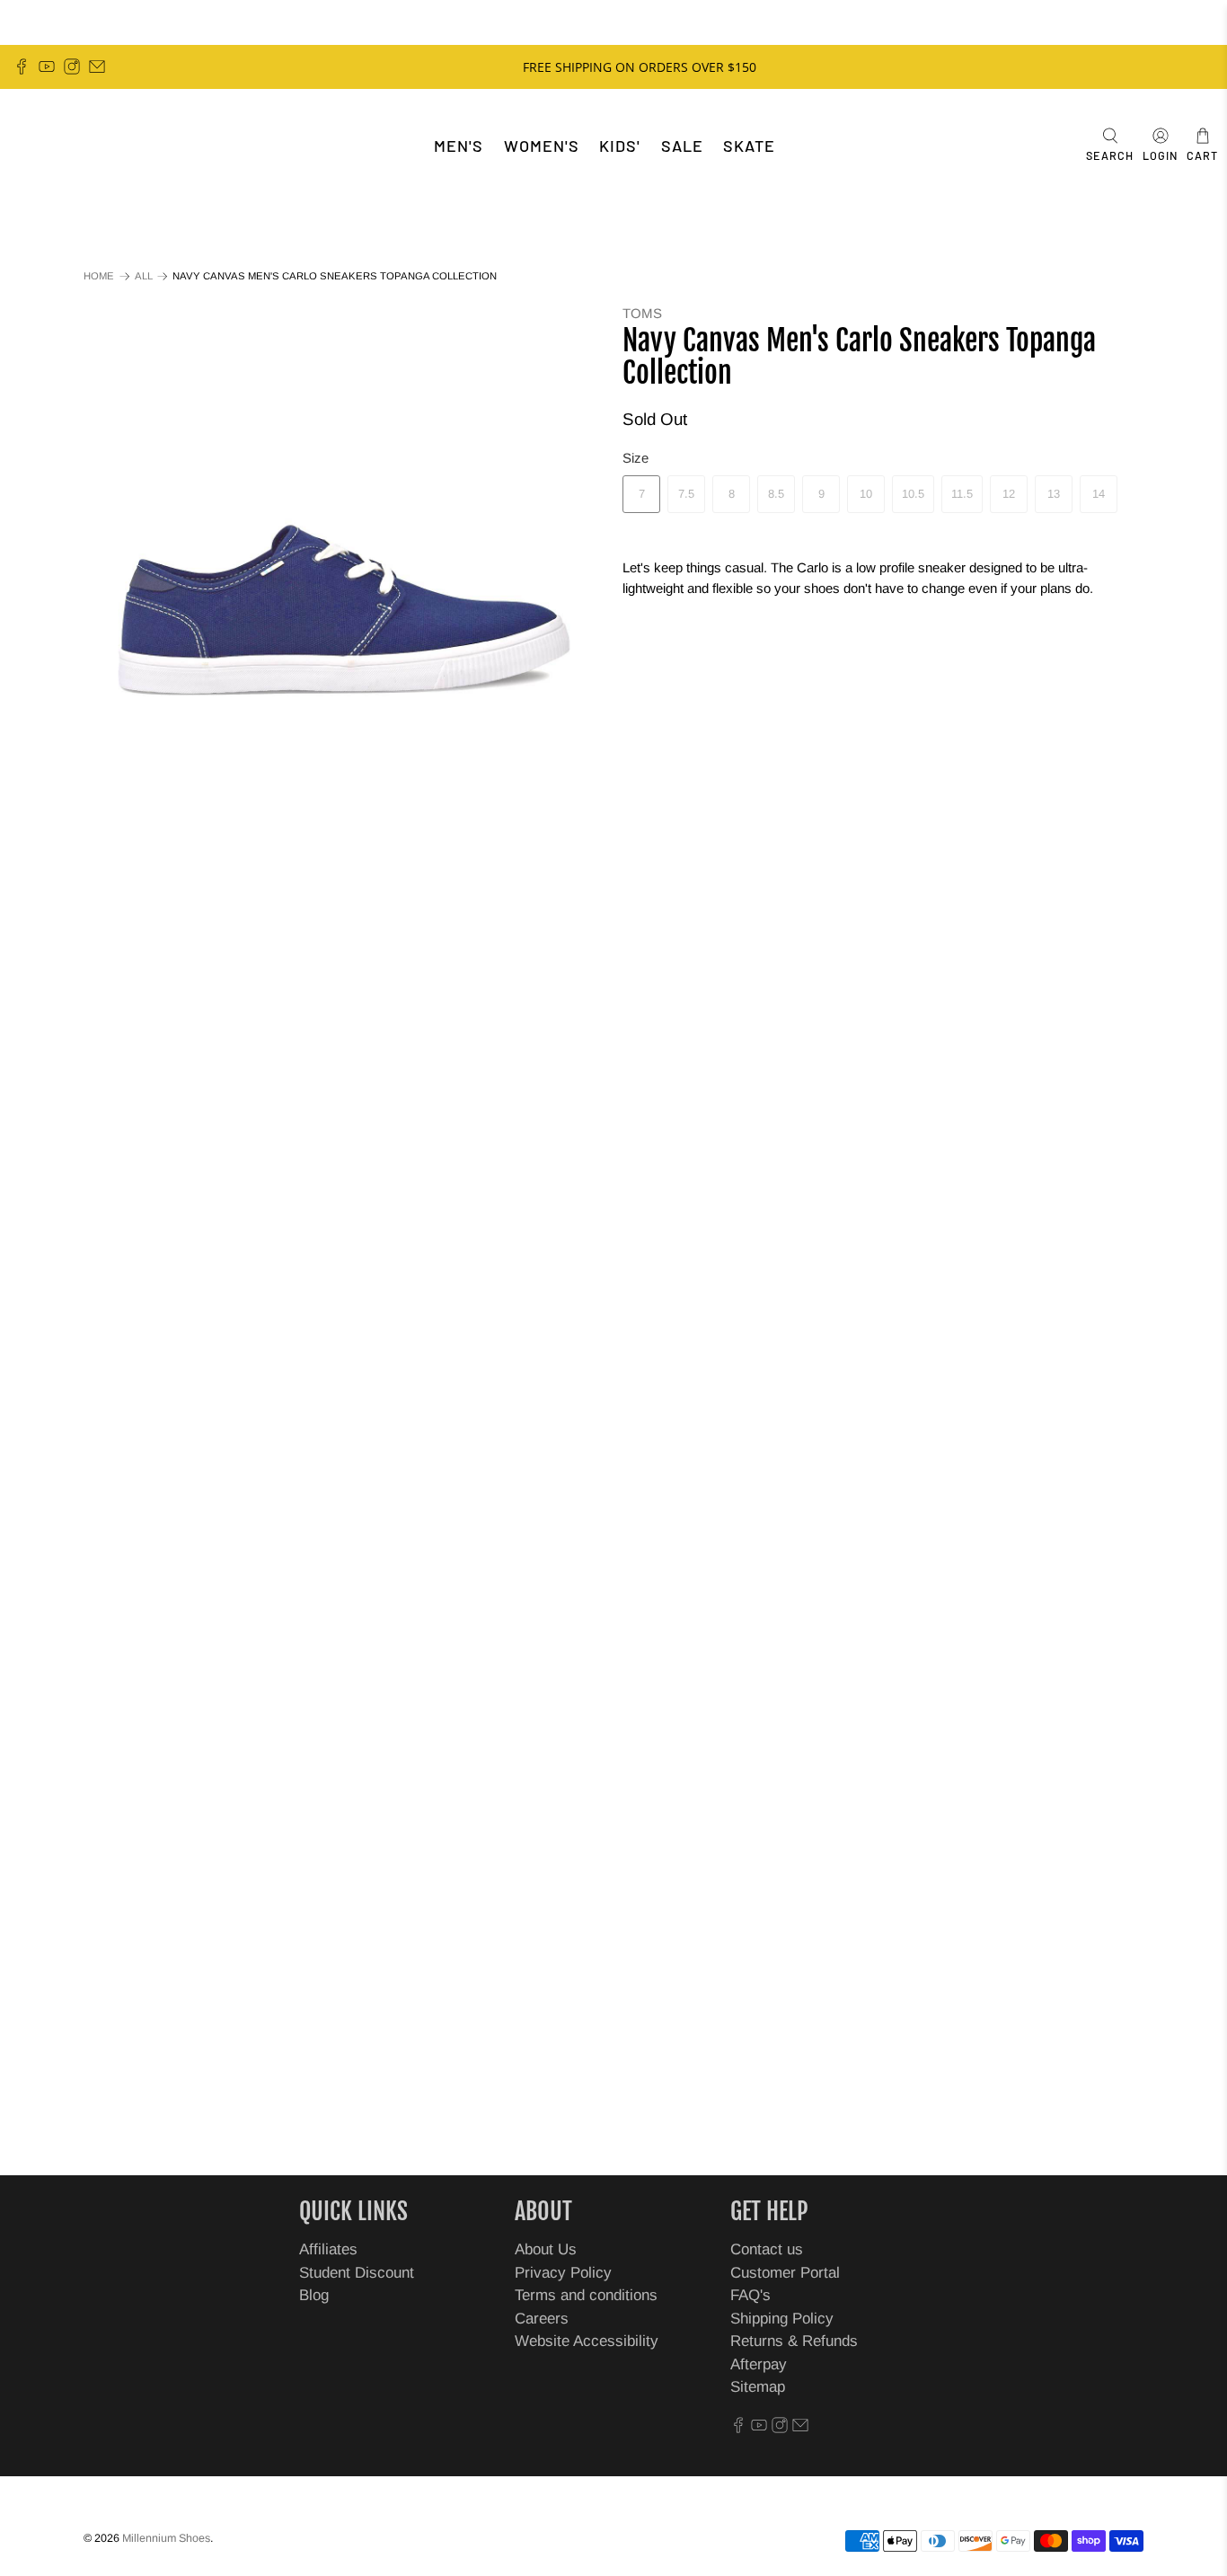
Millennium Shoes (166, 2538)
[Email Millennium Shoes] (97, 66)
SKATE (749, 146)
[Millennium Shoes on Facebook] (22, 66)
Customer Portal (785, 2273)
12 (1009, 494)
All (144, 276)
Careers (542, 2319)
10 (866, 494)
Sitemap (758, 2387)
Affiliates (328, 2249)
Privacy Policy (563, 2273)
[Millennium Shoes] (68, 146)
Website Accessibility (587, 2341)
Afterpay (759, 2364)
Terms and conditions (586, 2295)
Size (636, 458)
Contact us (767, 2249)
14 (1099, 494)
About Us (546, 2249)
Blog (314, 2295)
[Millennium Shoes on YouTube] (47, 66)
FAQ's (750, 2295)
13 (1054, 494)
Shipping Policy (782, 2319)
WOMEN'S (542, 146)
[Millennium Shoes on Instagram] (72, 66)
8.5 (776, 494)
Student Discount (357, 2273)
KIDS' (620, 146)
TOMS (642, 313)
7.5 (686, 494)
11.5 (962, 494)
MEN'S (459, 146)
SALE (682, 146)
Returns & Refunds (794, 2341)
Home (99, 276)
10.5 (913, 494)
